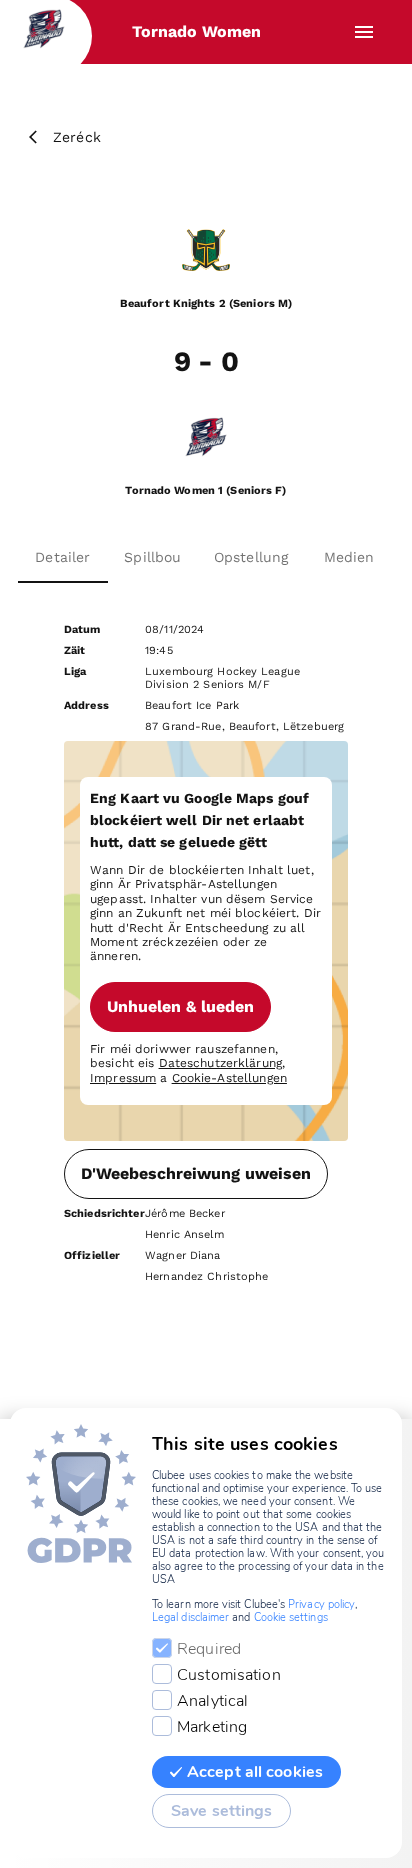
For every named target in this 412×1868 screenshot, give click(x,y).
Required (209, 1649)
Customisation (229, 1675)
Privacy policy (321, 1604)
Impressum (123, 1078)
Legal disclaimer (190, 1617)
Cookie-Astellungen (229, 1078)
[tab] (63, 557)
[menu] (364, 32)
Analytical (212, 1701)
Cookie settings (291, 1617)
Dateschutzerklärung (220, 1063)
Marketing (212, 1727)
